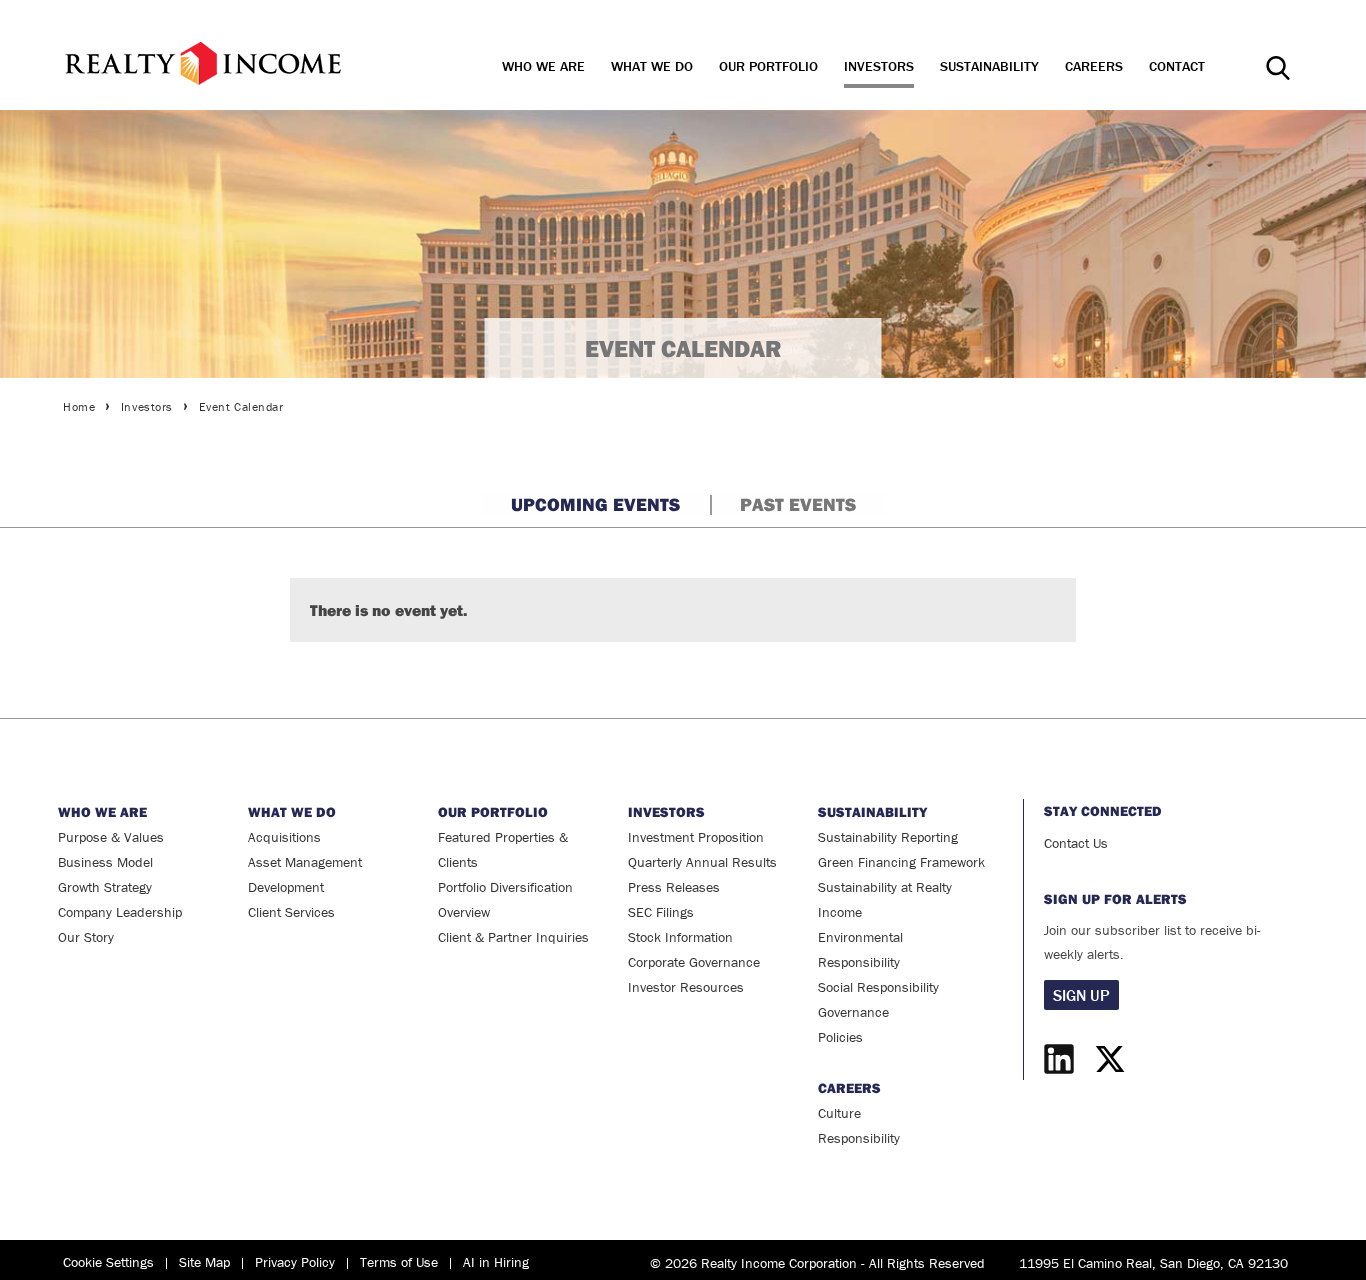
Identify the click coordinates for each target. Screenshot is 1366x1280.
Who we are (543, 66)
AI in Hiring (496, 1262)
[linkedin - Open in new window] (1064, 1059)
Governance (853, 1012)
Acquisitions (284, 837)
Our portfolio (768, 66)
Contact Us (1076, 843)
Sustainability (989, 66)
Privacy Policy (295, 1262)
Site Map (204, 1262)
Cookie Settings (108, 1262)
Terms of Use (399, 1262)
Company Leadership (120, 912)
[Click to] (203, 63)
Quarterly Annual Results (702, 862)
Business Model (105, 862)
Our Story (86, 937)
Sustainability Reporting (888, 837)
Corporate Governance (694, 962)
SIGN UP (1081, 995)
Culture (839, 1113)
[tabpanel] (683, 600)
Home (79, 406)
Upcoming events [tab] (595, 504)
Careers (1094, 66)
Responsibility (859, 1138)
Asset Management (305, 862)
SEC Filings (661, 912)
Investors (879, 66)
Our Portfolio (493, 812)
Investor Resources (686, 987)
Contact (1177, 66)
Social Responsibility (878, 987)
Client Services (291, 912)
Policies (840, 1037)
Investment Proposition (696, 837)
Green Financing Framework (901, 862)
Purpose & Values (111, 837)
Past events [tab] (798, 504)
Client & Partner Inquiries (513, 937)
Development (286, 887)
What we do (652, 66)
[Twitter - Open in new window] (1110, 1059)
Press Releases (674, 887)
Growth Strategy (105, 887)
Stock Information (680, 937)
